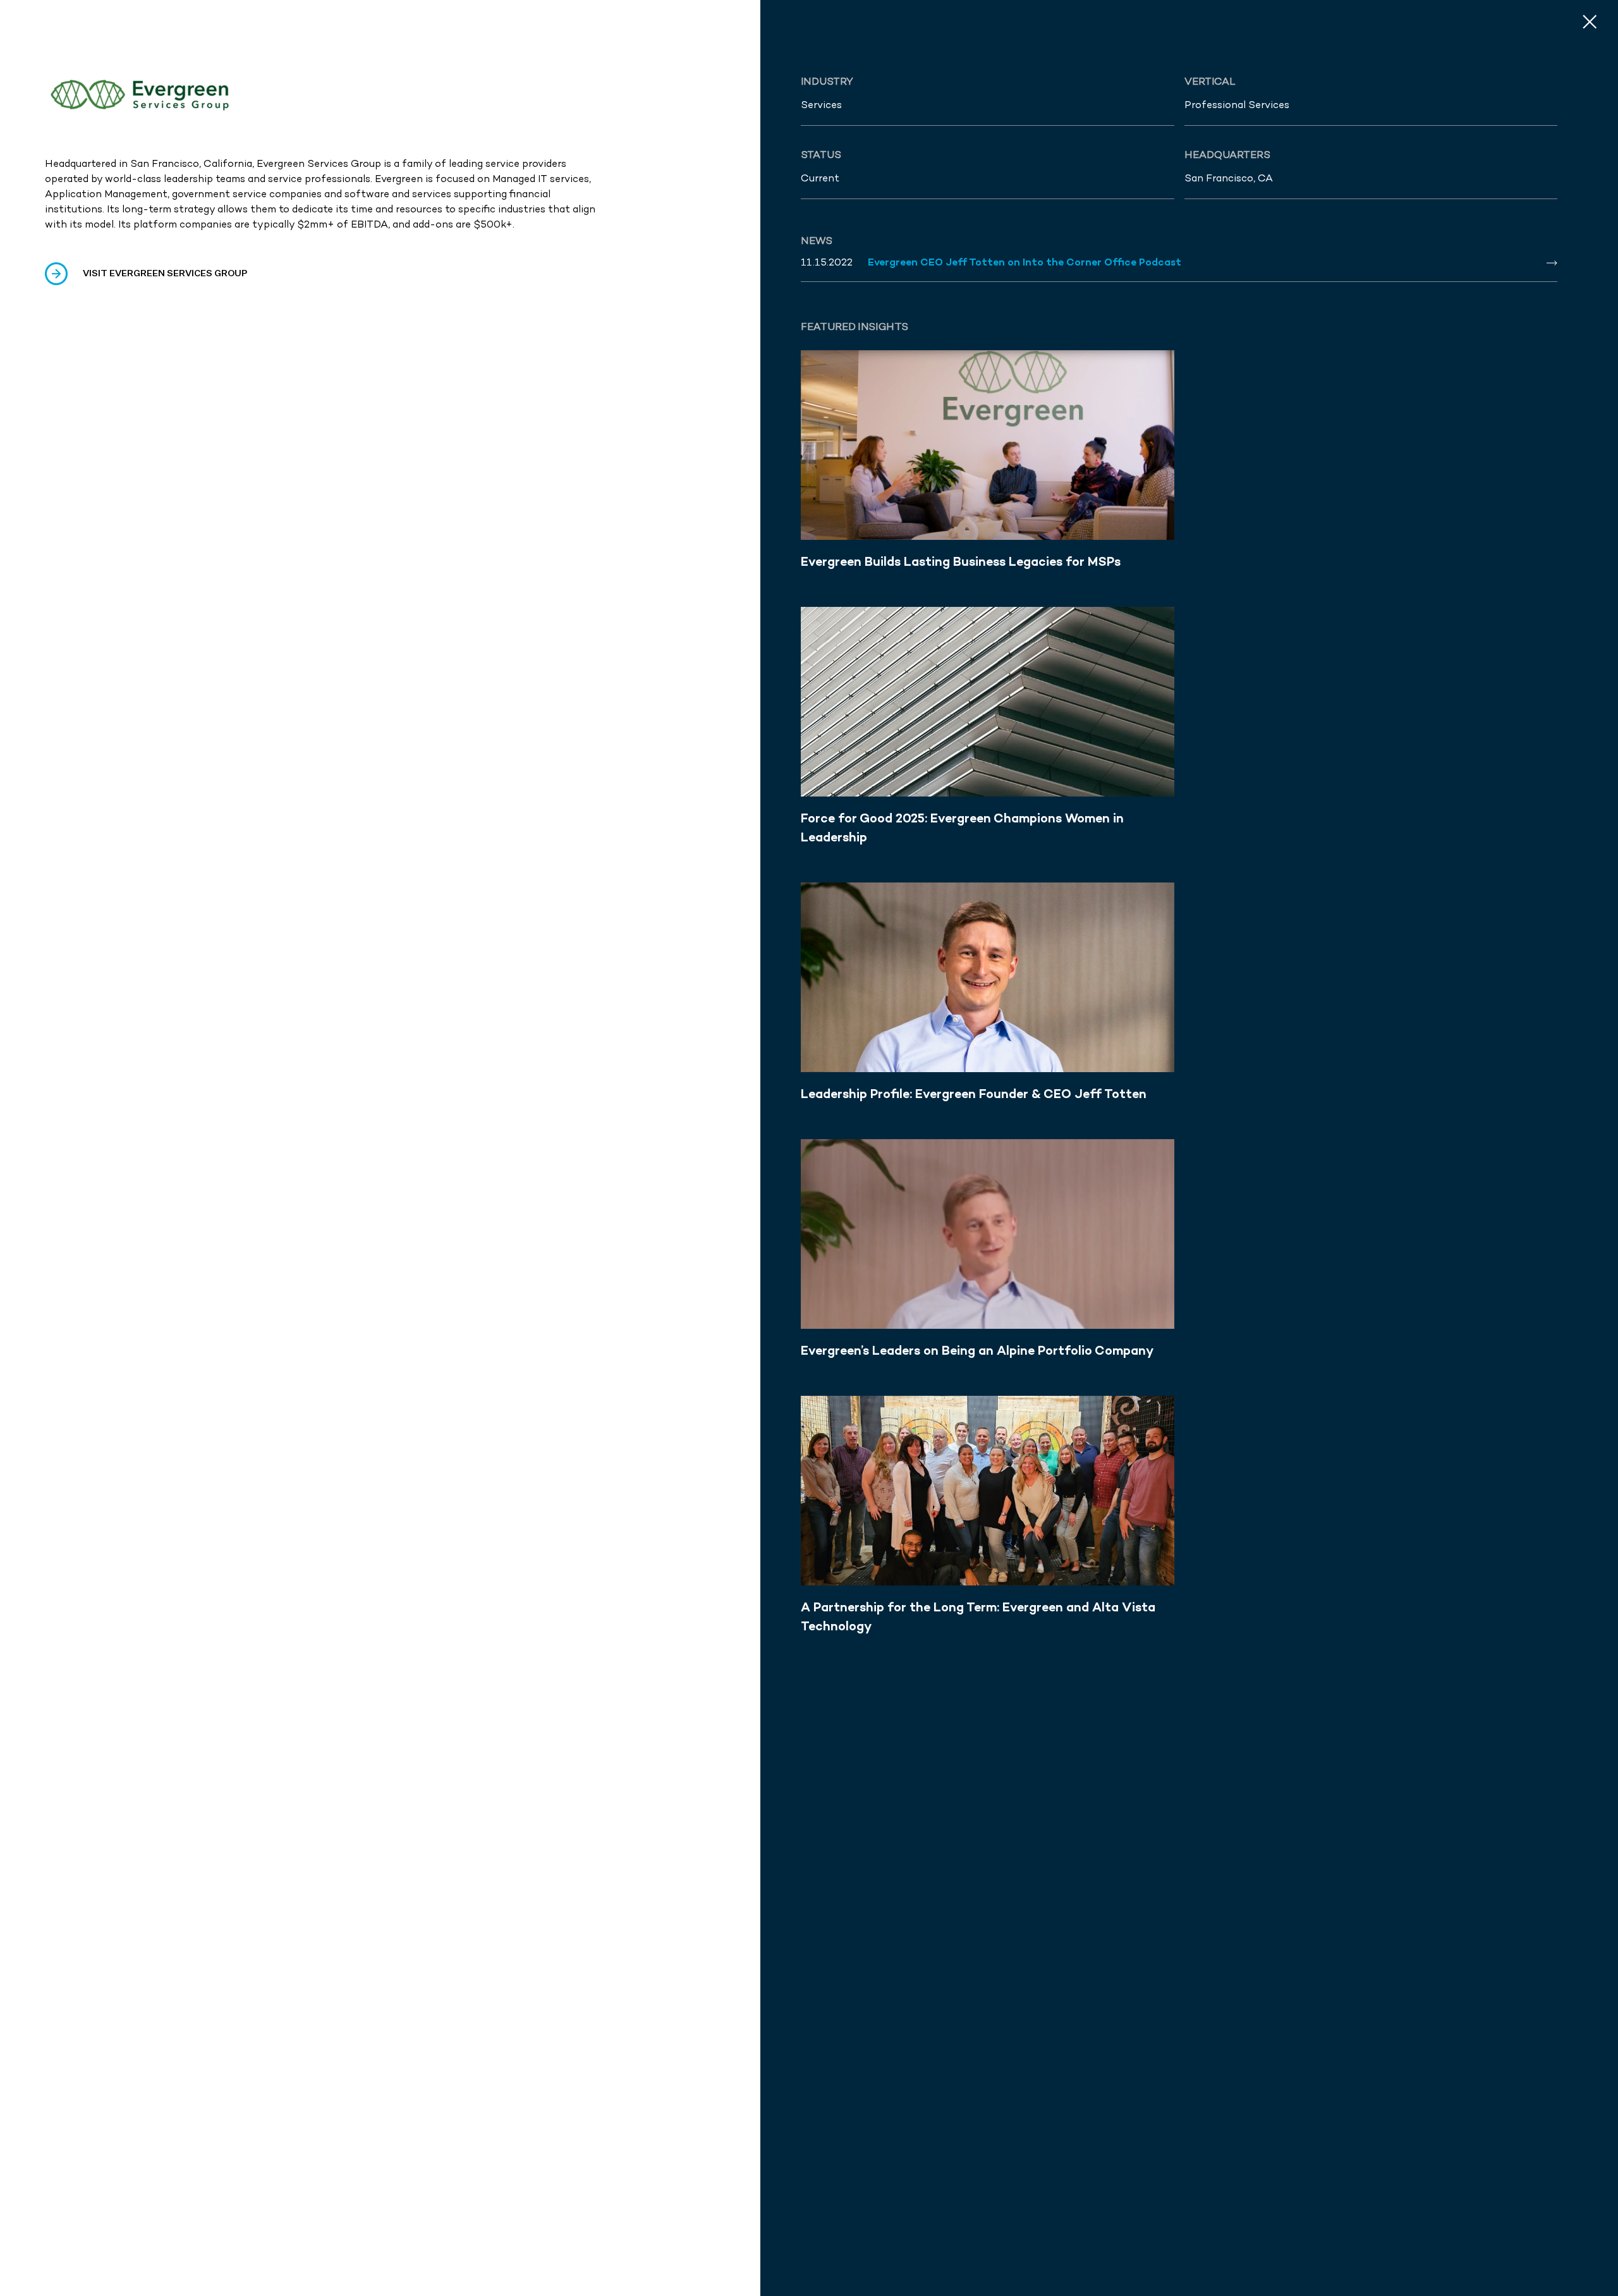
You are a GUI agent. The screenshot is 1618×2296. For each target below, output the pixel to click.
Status (821, 155)
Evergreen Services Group (319, 163)
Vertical (1210, 81)
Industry (827, 81)
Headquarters (1227, 155)
